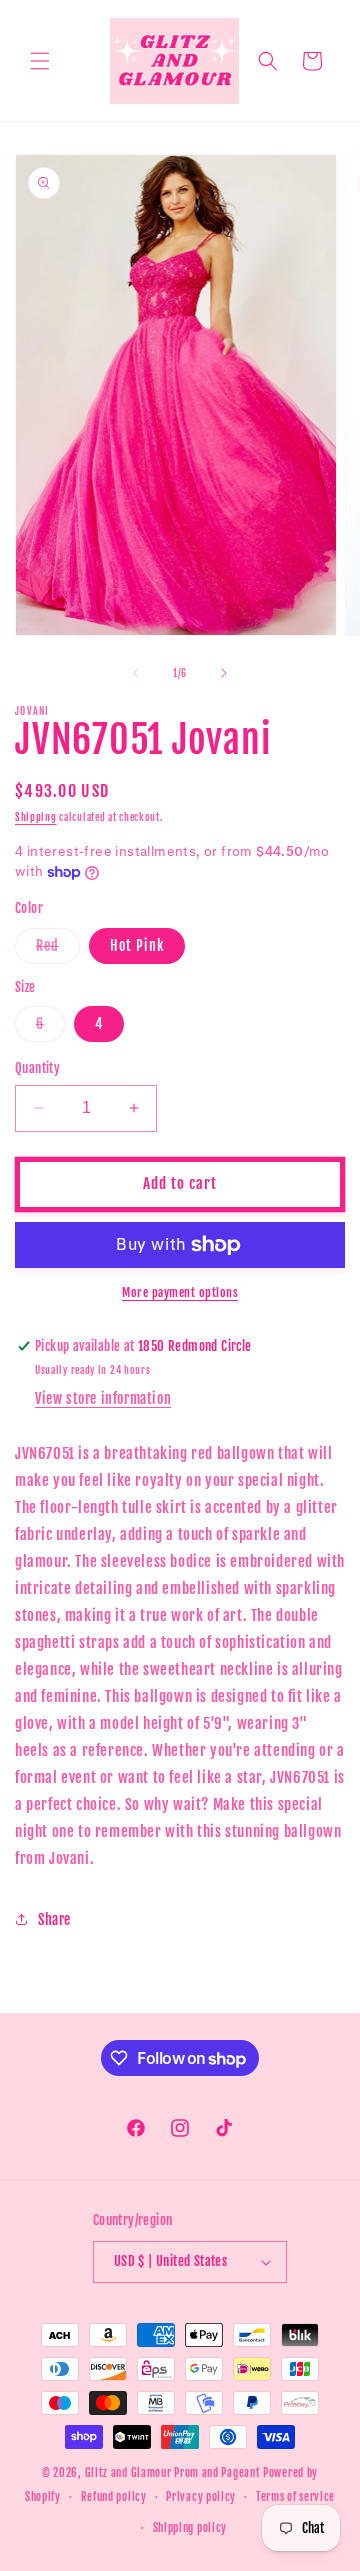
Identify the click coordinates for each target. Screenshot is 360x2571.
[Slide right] (224, 673)
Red (58, 950)
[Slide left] (136, 673)
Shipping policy (190, 2528)
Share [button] (54, 1919)
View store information (103, 1398)
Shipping (36, 817)
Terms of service (295, 2497)
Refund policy (114, 2497)
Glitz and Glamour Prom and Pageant (174, 2473)
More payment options (180, 1292)
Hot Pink (137, 945)
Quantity (37, 1068)
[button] (40, 61)
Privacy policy (201, 2497)
